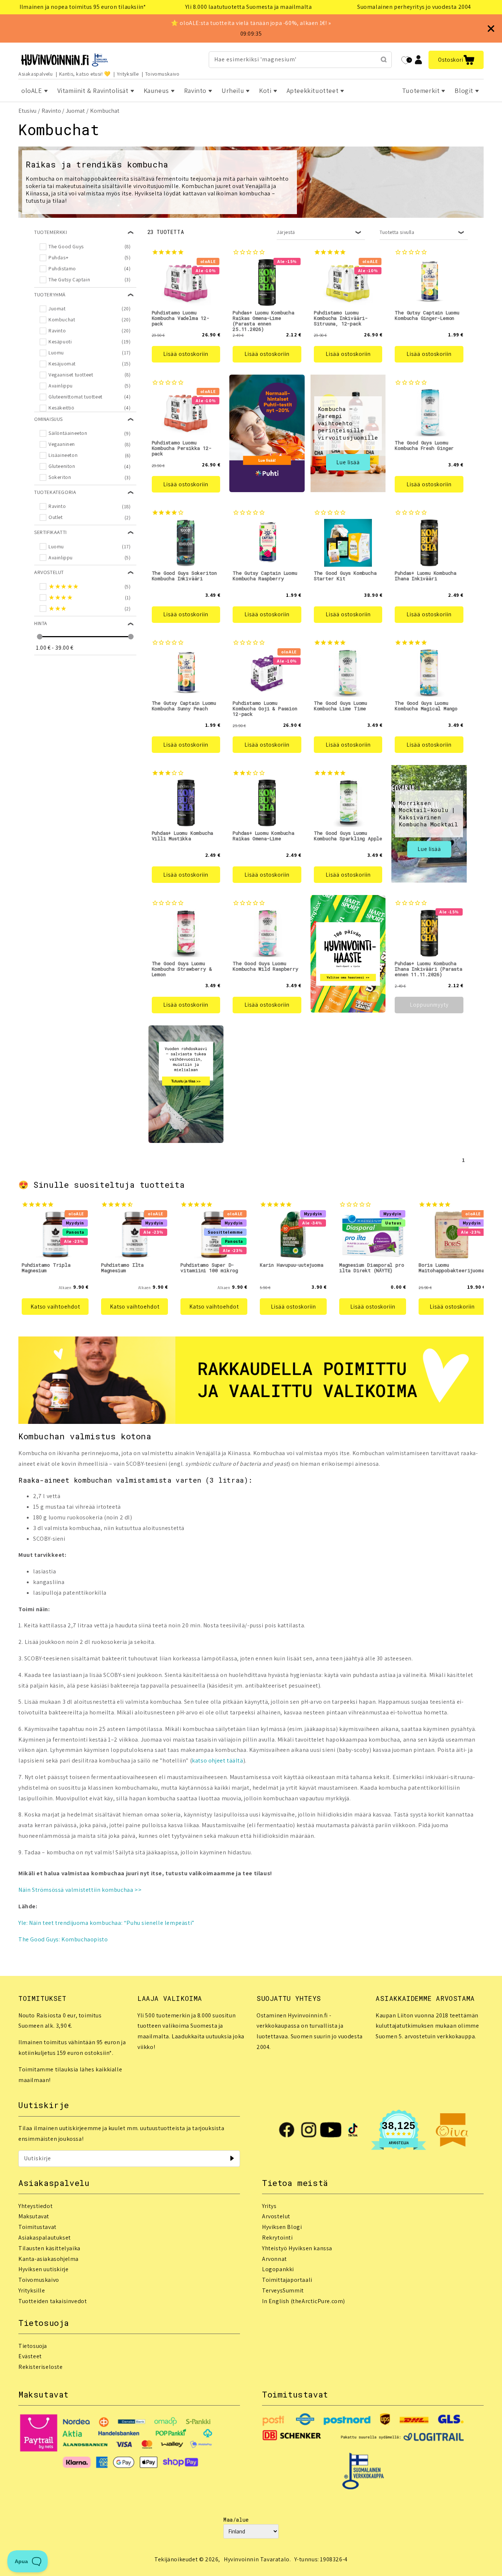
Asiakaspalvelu (35, 74)
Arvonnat (275, 2259)
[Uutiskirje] (232, 2158)
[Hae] (384, 59)
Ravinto (51, 111)
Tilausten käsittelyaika (49, 2248)
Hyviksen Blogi (282, 2227)
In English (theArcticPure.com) (304, 2301)
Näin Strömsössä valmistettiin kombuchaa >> (80, 1890)
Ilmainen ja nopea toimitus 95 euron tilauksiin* (83, 7)
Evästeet (30, 2356)
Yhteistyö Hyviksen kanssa (297, 2248)
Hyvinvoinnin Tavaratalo (257, 2559)
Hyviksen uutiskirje (43, 2269)
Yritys (269, 2206)
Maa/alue (236, 2520)
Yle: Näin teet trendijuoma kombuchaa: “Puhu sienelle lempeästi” (106, 1923)
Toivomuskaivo (162, 74)
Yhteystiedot (35, 2206)
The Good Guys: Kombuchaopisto (63, 1939)
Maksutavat (34, 2216)
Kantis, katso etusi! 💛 (85, 74)
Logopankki (278, 2269)
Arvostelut (276, 2216)
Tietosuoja (33, 2346)
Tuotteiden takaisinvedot (53, 2301)
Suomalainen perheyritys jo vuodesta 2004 (414, 7)
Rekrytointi (277, 2238)
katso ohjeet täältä (217, 1760)
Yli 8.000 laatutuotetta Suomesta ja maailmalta (249, 7)
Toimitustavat (37, 2227)
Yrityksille (128, 74)
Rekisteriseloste (41, 2367)
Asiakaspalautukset (45, 2238)
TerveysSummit (283, 2290)
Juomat (75, 111)
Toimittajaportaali (287, 2280)
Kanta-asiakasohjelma (49, 2259)
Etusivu (27, 111)
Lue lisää (348, 462)
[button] (456, 60)
